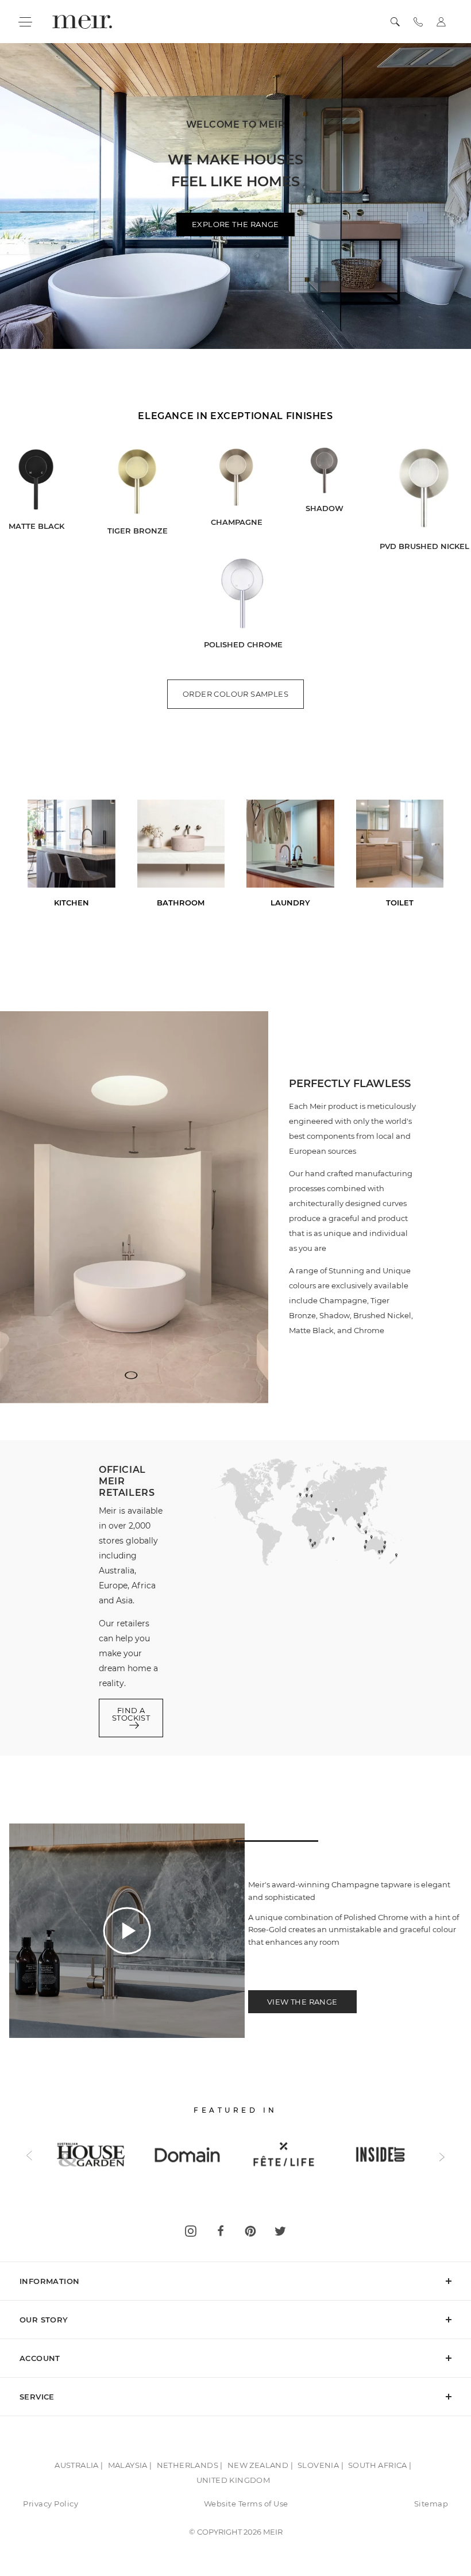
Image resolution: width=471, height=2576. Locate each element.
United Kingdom (233, 2480)
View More (236, 358)
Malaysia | (130, 2465)
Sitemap (431, 2504)
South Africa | (380, 2465)
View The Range (302, 2002)
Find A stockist (131, 1714)
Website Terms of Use (246, 2504)
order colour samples (235, 694)
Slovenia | (321, 2465)
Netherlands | (190, 2465)
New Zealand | (260, 2465)
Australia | (79, 2465)
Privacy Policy (51, 2504)
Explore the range (235, 224)
